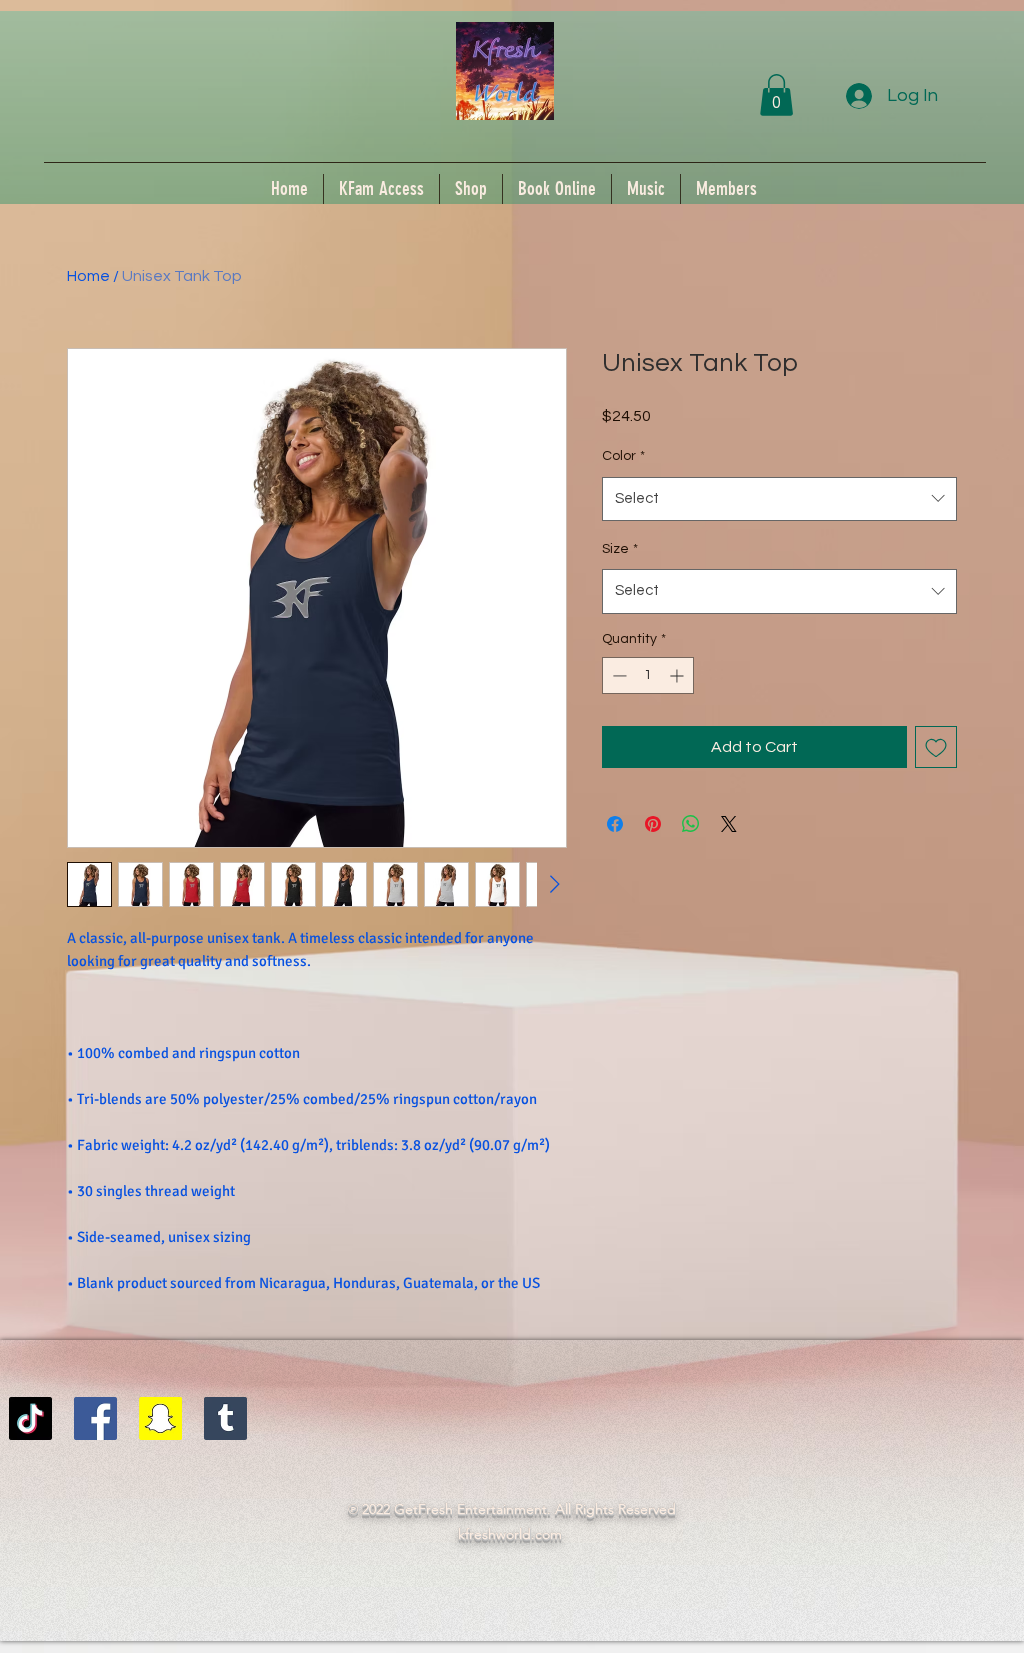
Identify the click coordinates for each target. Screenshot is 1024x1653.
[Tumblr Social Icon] (225, 1418)
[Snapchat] (160, 1418)
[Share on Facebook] (615, 824)
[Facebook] (95, 1418)
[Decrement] (617, 675)
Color (623, 456)
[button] (776, 95)
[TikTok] (30, 1418)
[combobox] (779, 499)
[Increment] (678, 675)
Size (620, 549)
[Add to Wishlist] (936, 747)
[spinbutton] (648, 675)
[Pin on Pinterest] (653, 824)
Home (88, 276)
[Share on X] (729, 824)
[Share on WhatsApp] (691, 824)
